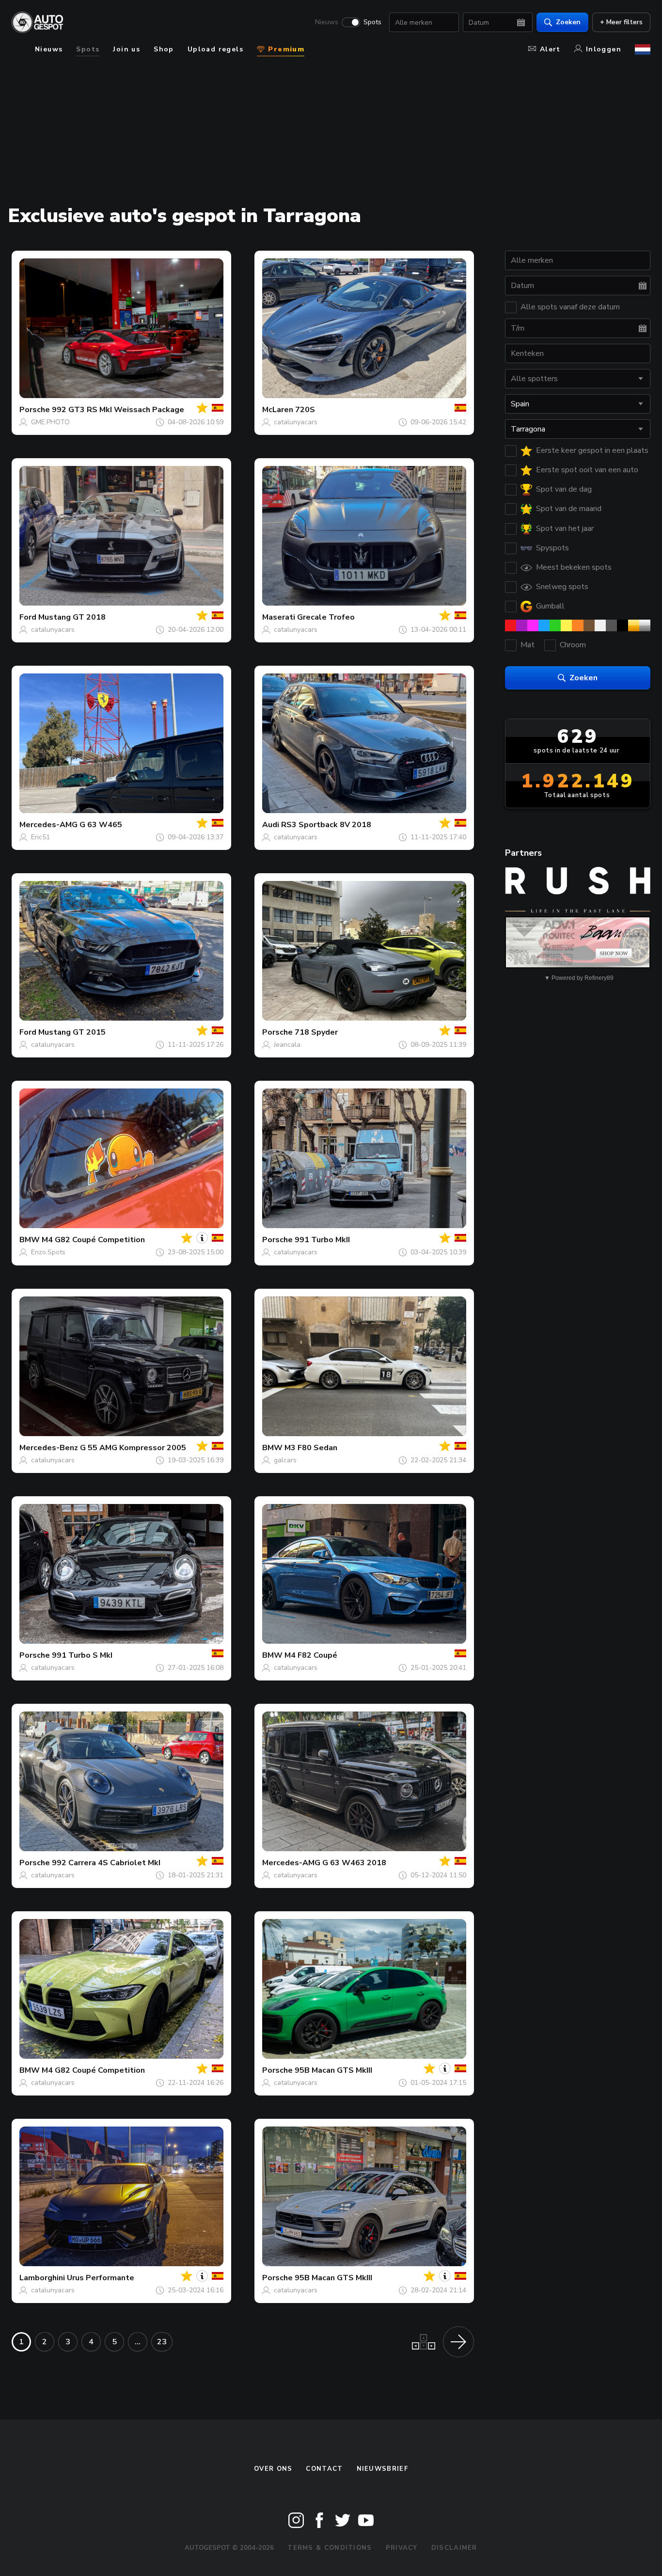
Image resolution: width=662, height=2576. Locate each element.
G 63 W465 (101, 825)
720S (305, 410)
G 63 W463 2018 (354, 1863)
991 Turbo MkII (322, 1240)
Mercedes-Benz (49, 1448)
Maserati (279, 617)
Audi (271, 825)
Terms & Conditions (330, 2548)
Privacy (402, 2548)
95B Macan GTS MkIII (333, 2070)
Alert (550, 49)
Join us (126, 49)
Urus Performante (101, 2278)
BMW (30, 1240)
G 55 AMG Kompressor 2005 (133, 1448)
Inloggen (604, 49)
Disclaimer (454, 2548)
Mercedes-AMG (48, 825)
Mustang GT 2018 (72, 617)
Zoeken (568, 22)
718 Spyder (316, 1032)
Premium (285, 49)
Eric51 (40, 837)
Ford (28, 617)
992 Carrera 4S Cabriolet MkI (106, 1863)
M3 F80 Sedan (311, 1448)
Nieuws (327, 22)
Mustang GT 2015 (72, 1032)
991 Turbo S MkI (82, 1655)
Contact (324, 2469)
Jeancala (287, 1045)
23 (162, 2342)
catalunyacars (296, 422)
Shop (164, 49)
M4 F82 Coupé (311, 1655)
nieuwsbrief (382, 2469)
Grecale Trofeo (326, 617)
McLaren (278, 410)
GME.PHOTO (50, 422)
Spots (372, 22)
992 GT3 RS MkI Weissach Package (118, 410)
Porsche (35, 410)
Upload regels (215, 49)
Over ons (273, 2469)
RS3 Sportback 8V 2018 (326, 825)
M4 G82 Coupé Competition (93, 1240)
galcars (285, 1460)
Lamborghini (42, 2278)
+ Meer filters (621, 22)
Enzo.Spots (48, 1252)
